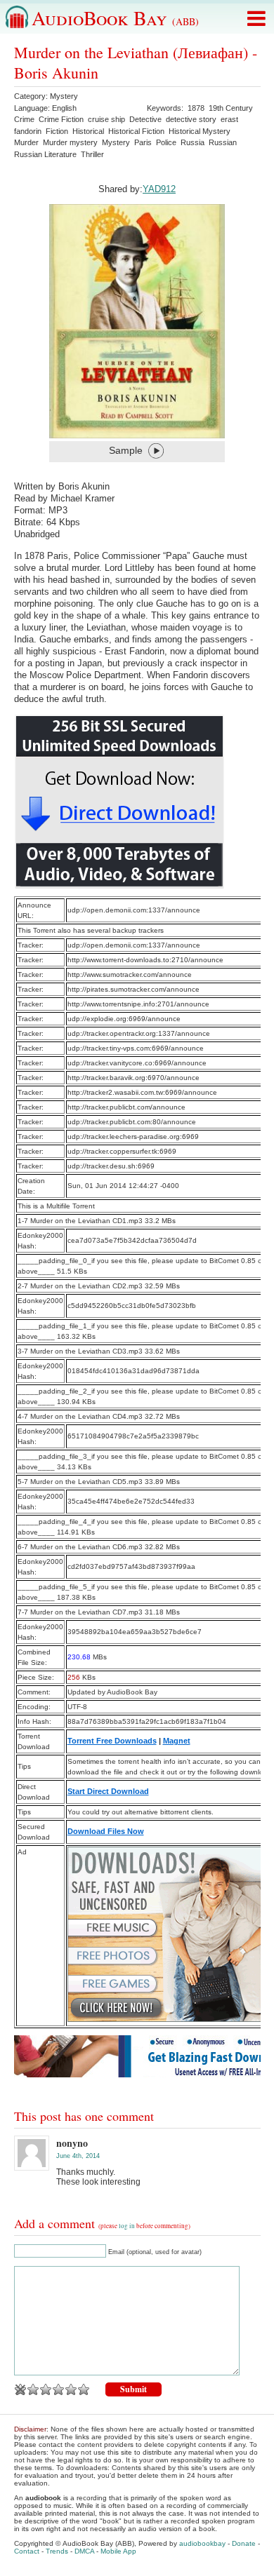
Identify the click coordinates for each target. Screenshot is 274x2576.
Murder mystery (70, 142)
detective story (191, 119)
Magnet (177, 1741)
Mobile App (118, 2551)
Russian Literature (45, 154)
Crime (24, 119)
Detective (145, 119)
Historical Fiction (136, 131)
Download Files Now (106, 1831)
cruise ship (106, 119)
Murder (26, 142)
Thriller (92, 154)
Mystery (64, 96)
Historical (88, 131)
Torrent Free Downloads (112, 1741)
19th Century (231, 108)
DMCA (84, 2551)
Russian (223, 142)
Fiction (57, 131)
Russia (193, 142)
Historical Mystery (200, 131)
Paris (143, 142)
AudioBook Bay (115, 18)
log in (127, 2226)
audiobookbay (202, 2543)
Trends (57, 2551)
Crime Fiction (61, 119)
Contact (27, 2551)
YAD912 (159, 189)
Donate (244, 2543)
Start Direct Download (108, 1791)
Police (166, 142)
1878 (196, 108)
